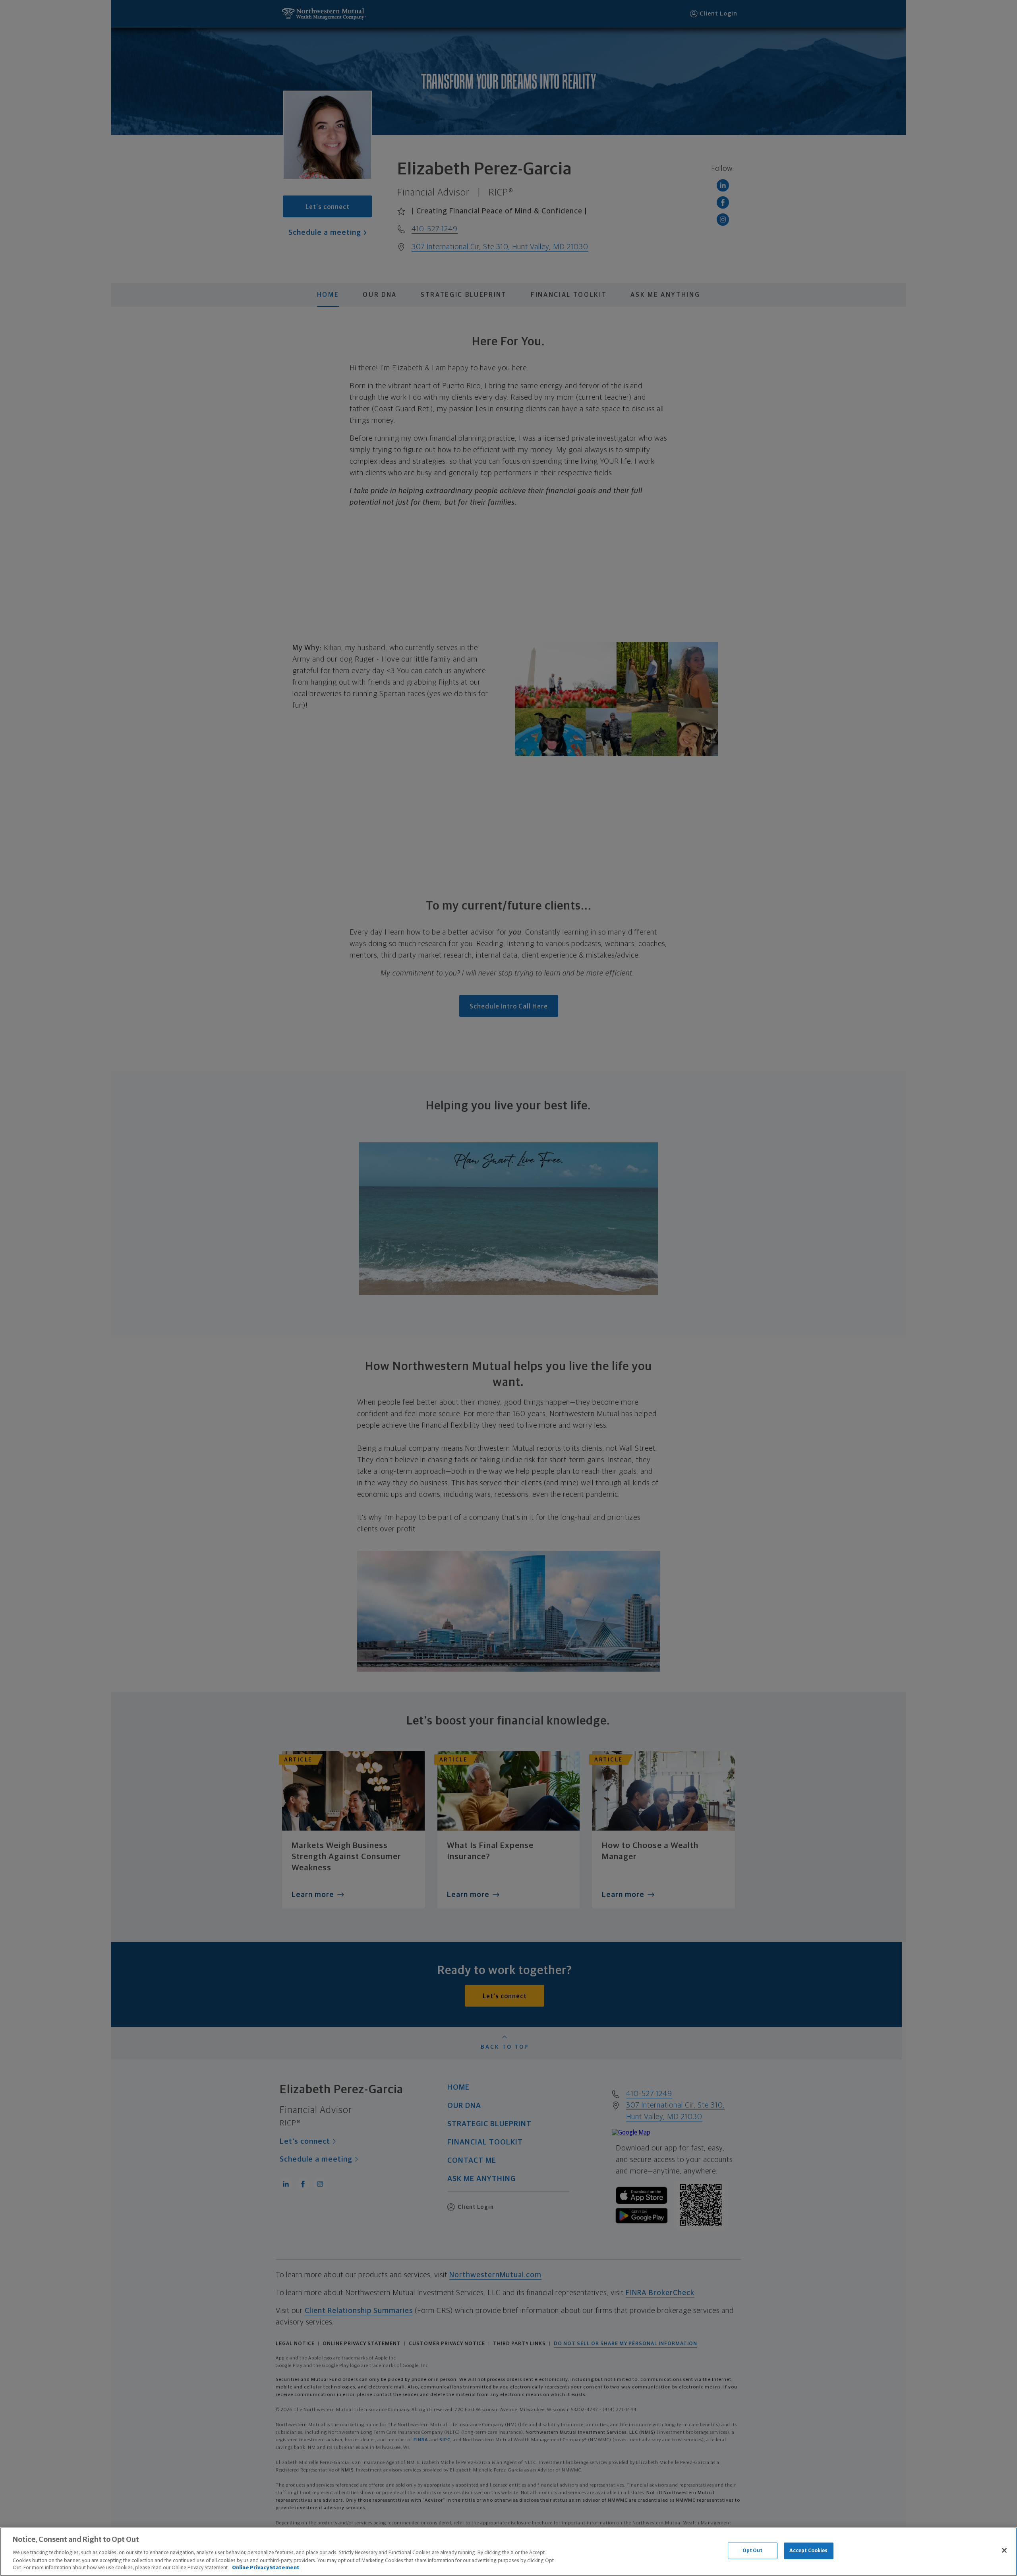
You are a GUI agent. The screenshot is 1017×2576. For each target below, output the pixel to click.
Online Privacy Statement (266, 2568)
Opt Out (753, 2551)
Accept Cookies (809, 2551)
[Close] (1004, 2551)
